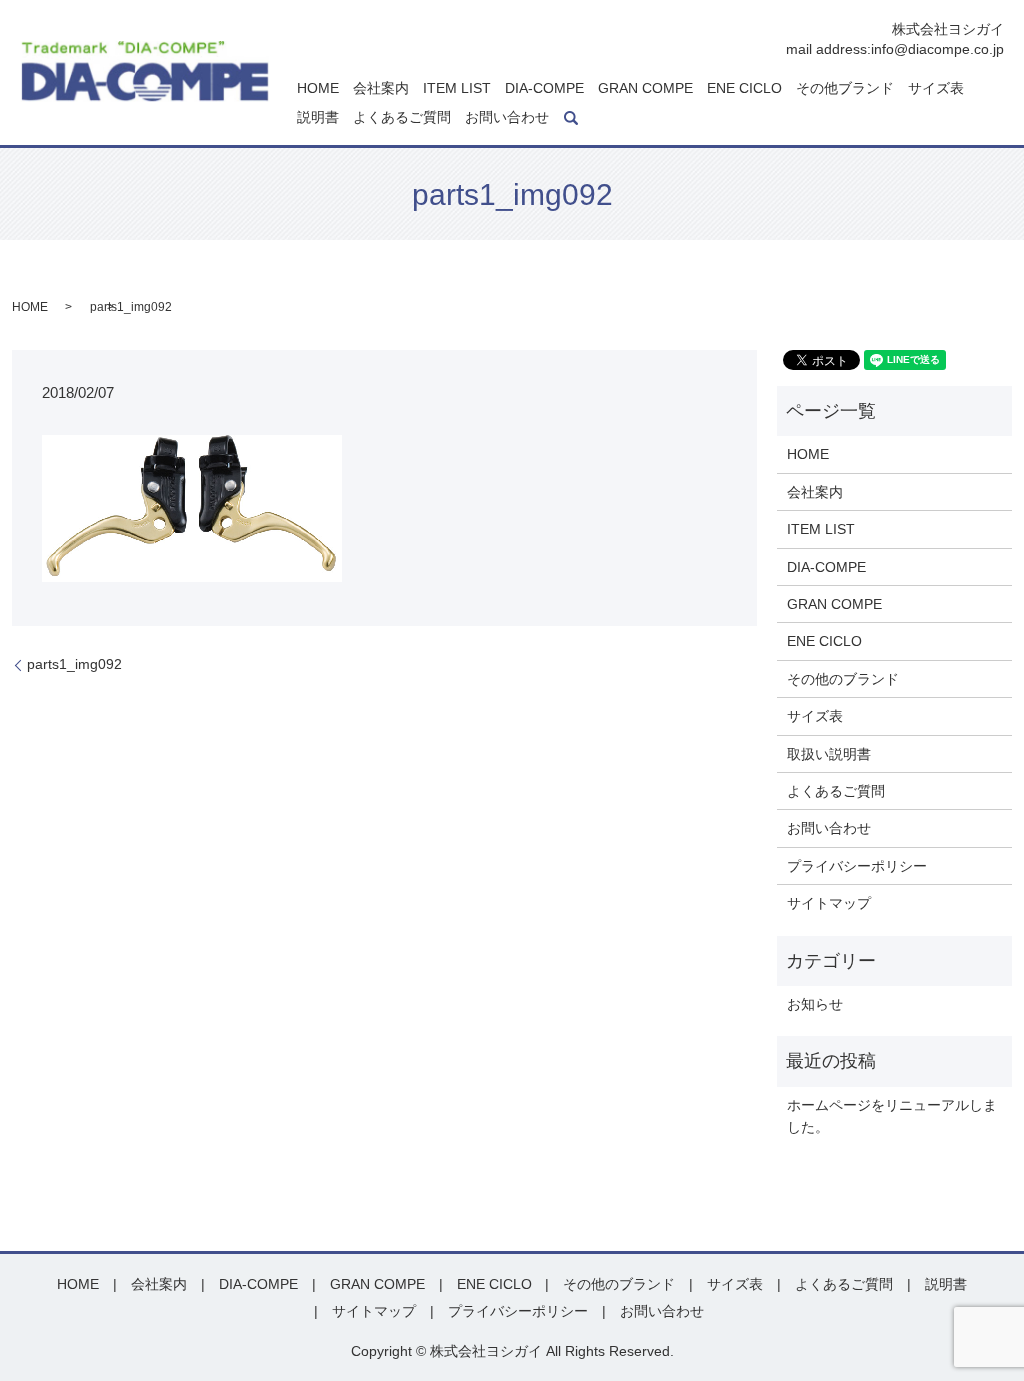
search (571, 118)
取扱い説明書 (829, 754)
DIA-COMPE (544, 88)
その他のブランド (843, 679)
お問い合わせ (507, 118)
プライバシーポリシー (857, 866)
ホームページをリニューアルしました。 (892, 1116)
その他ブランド (845, 88)
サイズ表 (936, 88)
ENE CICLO (744, 88)
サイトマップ (829, 903)
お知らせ (815, 1004)
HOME (318, 88)
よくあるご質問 (402, 118)
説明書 (318, 118)
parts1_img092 (74, 664)
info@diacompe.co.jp (937, 49)
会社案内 (381, 88)
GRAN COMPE (645, 88)
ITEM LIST (457, 88)
